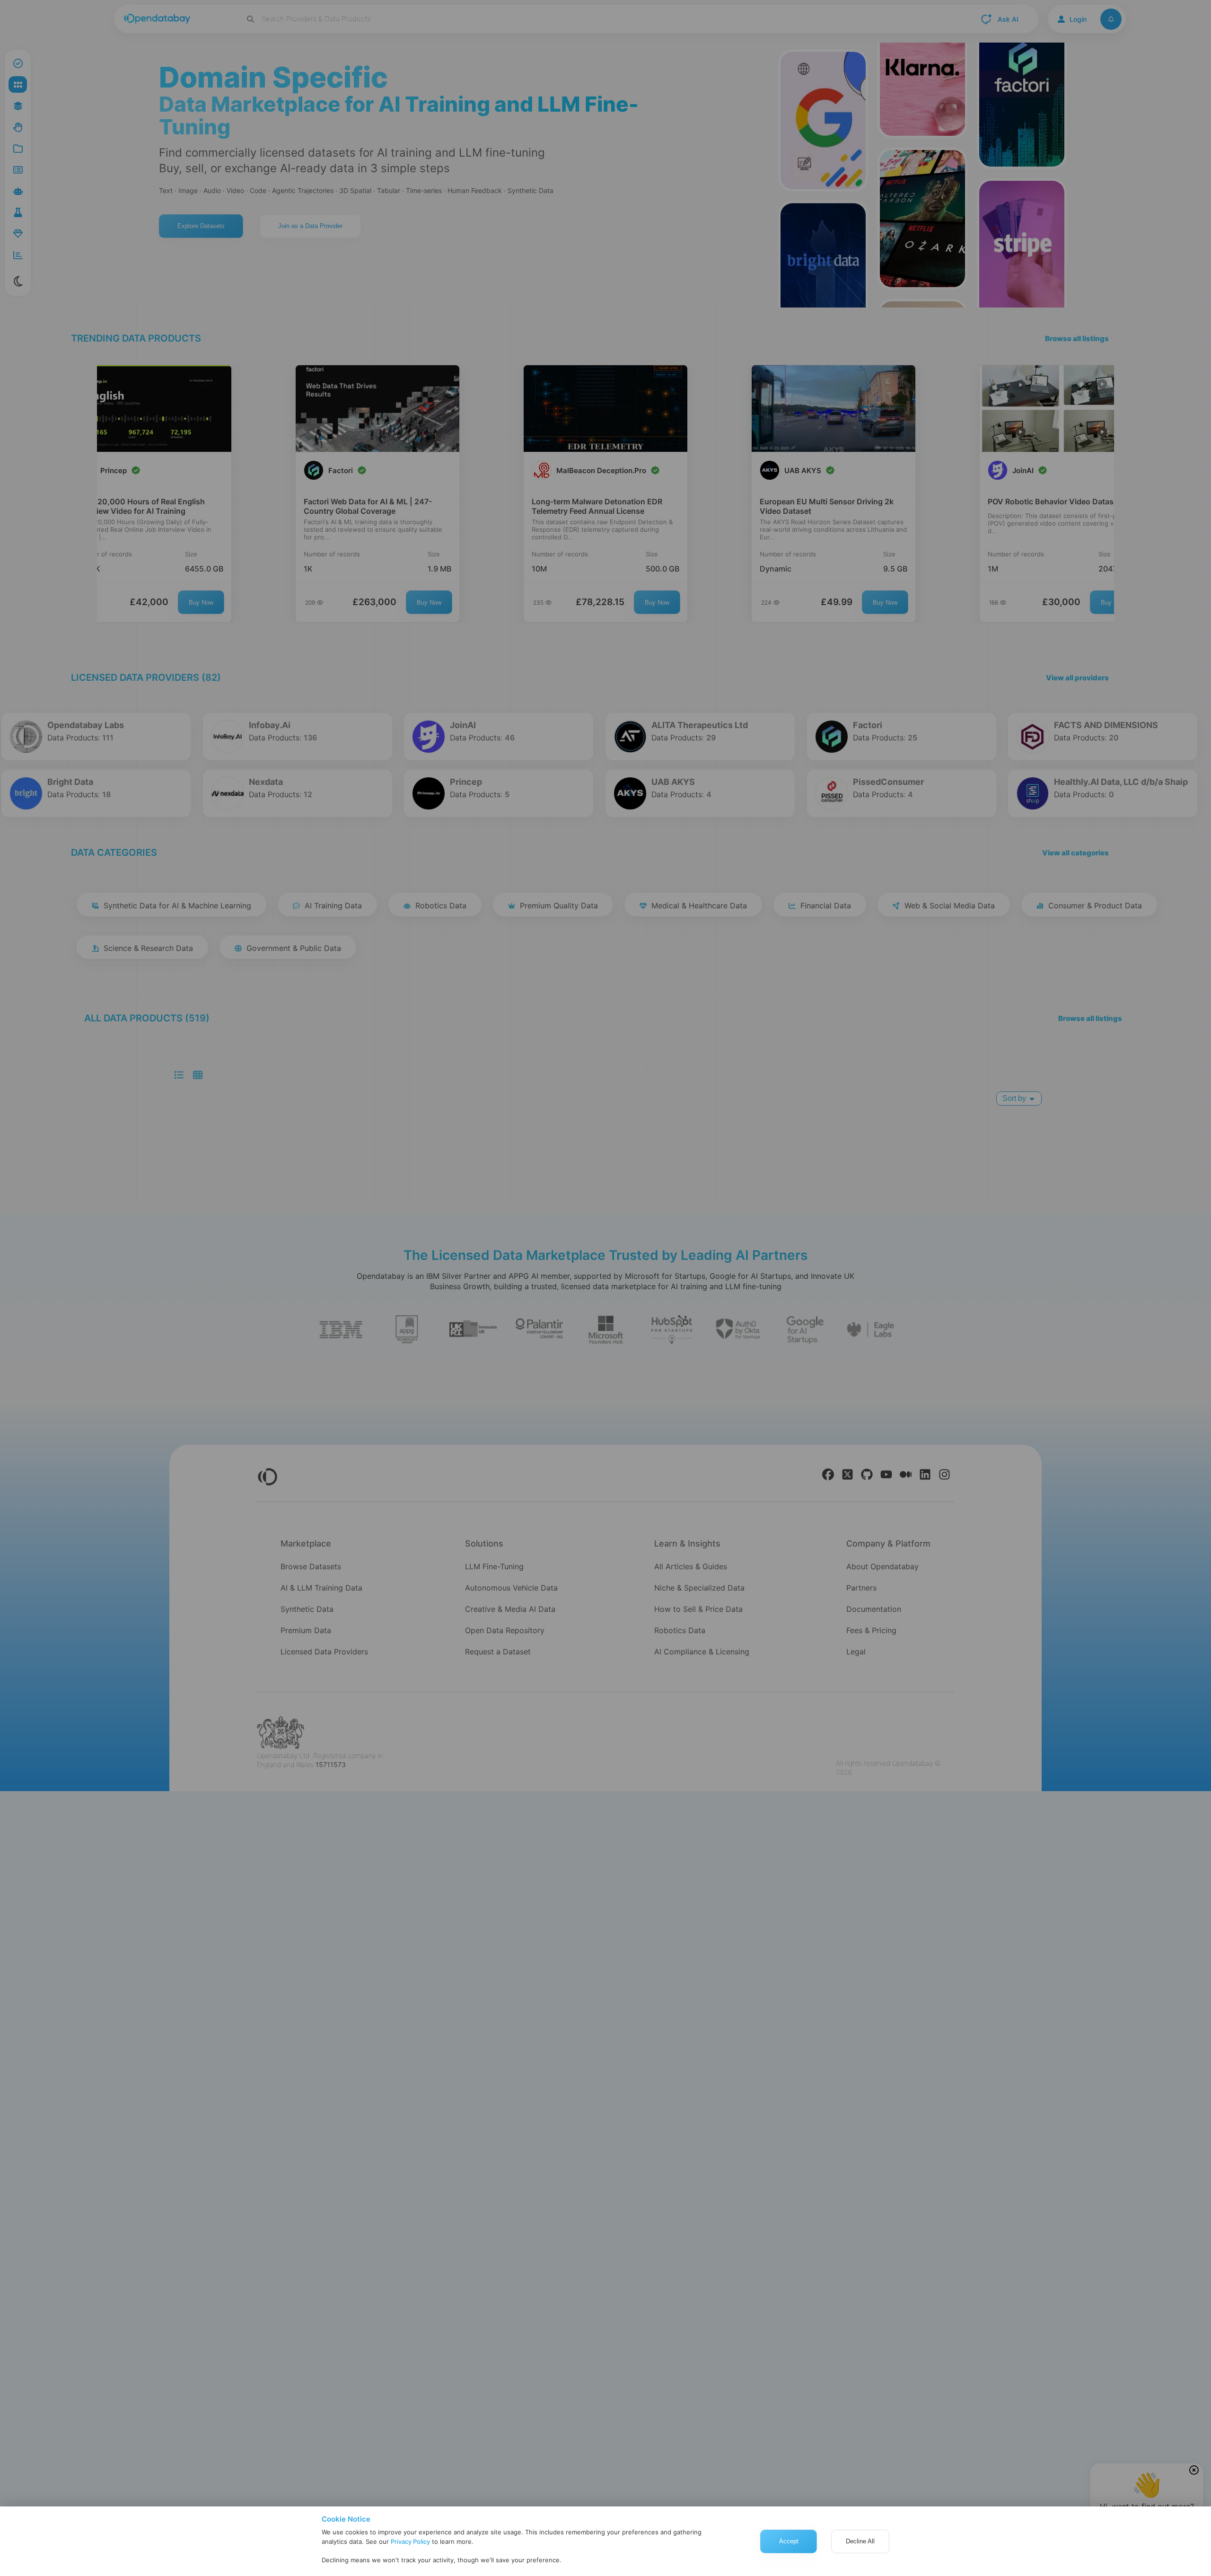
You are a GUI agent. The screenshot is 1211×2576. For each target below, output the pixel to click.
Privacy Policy (410, 2541)
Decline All (860, 2541)
